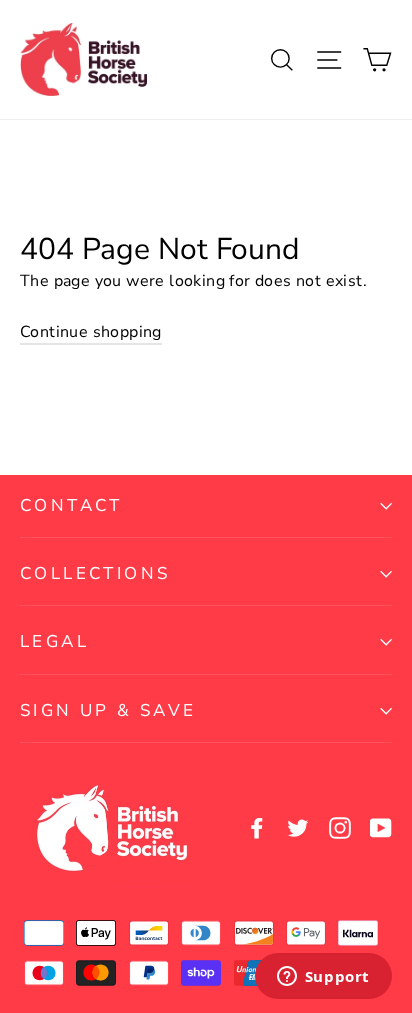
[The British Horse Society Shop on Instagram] (340, 828)
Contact (71, 505)
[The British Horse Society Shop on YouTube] (381, 828)
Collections (95, 573)
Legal (54, 641)
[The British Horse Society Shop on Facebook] (257, 828)
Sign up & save (108, 710)
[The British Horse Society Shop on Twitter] (298, 828)
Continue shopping (91, 332)
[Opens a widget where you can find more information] (323, 978)
